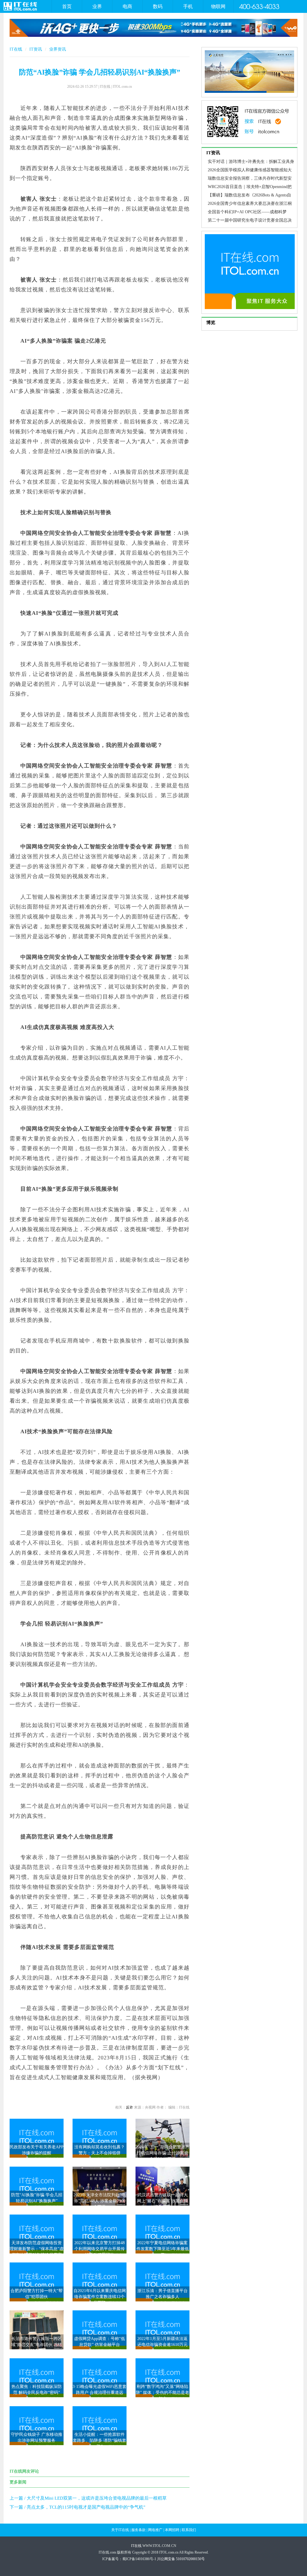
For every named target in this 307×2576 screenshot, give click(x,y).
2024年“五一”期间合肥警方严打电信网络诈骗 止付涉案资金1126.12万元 (162, 2153)
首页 (67, 6)
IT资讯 (36, 49)
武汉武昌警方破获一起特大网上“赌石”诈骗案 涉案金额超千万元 (162, 2201)
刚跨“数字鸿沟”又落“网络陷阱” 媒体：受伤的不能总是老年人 (162, 2393)
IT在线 (16, 49)
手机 (188, 6)
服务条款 (139, 2530)
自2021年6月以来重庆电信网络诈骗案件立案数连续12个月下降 (100, 2297)
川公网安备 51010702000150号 (181, 2559)
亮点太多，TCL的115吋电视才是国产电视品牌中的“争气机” (86, 2507)
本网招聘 (172, 2530)
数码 (158, 6)
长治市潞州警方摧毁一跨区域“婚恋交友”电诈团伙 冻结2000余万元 (37, 2345)
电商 (127, 6)
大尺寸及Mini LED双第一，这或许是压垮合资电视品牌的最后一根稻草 (97, 2498)
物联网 (218, 6)
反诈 (130, 2107)
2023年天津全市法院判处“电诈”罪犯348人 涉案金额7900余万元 (100, 2201)
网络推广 (155, 2530)
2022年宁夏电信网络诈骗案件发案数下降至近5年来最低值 (163, 2249)
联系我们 (189, 2530)
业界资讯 (58, 49)
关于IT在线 (120, 2530)
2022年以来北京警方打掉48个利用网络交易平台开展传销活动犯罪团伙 (100, 2249)
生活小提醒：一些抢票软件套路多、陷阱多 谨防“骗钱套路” (100, 2440)
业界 (97, 6)
